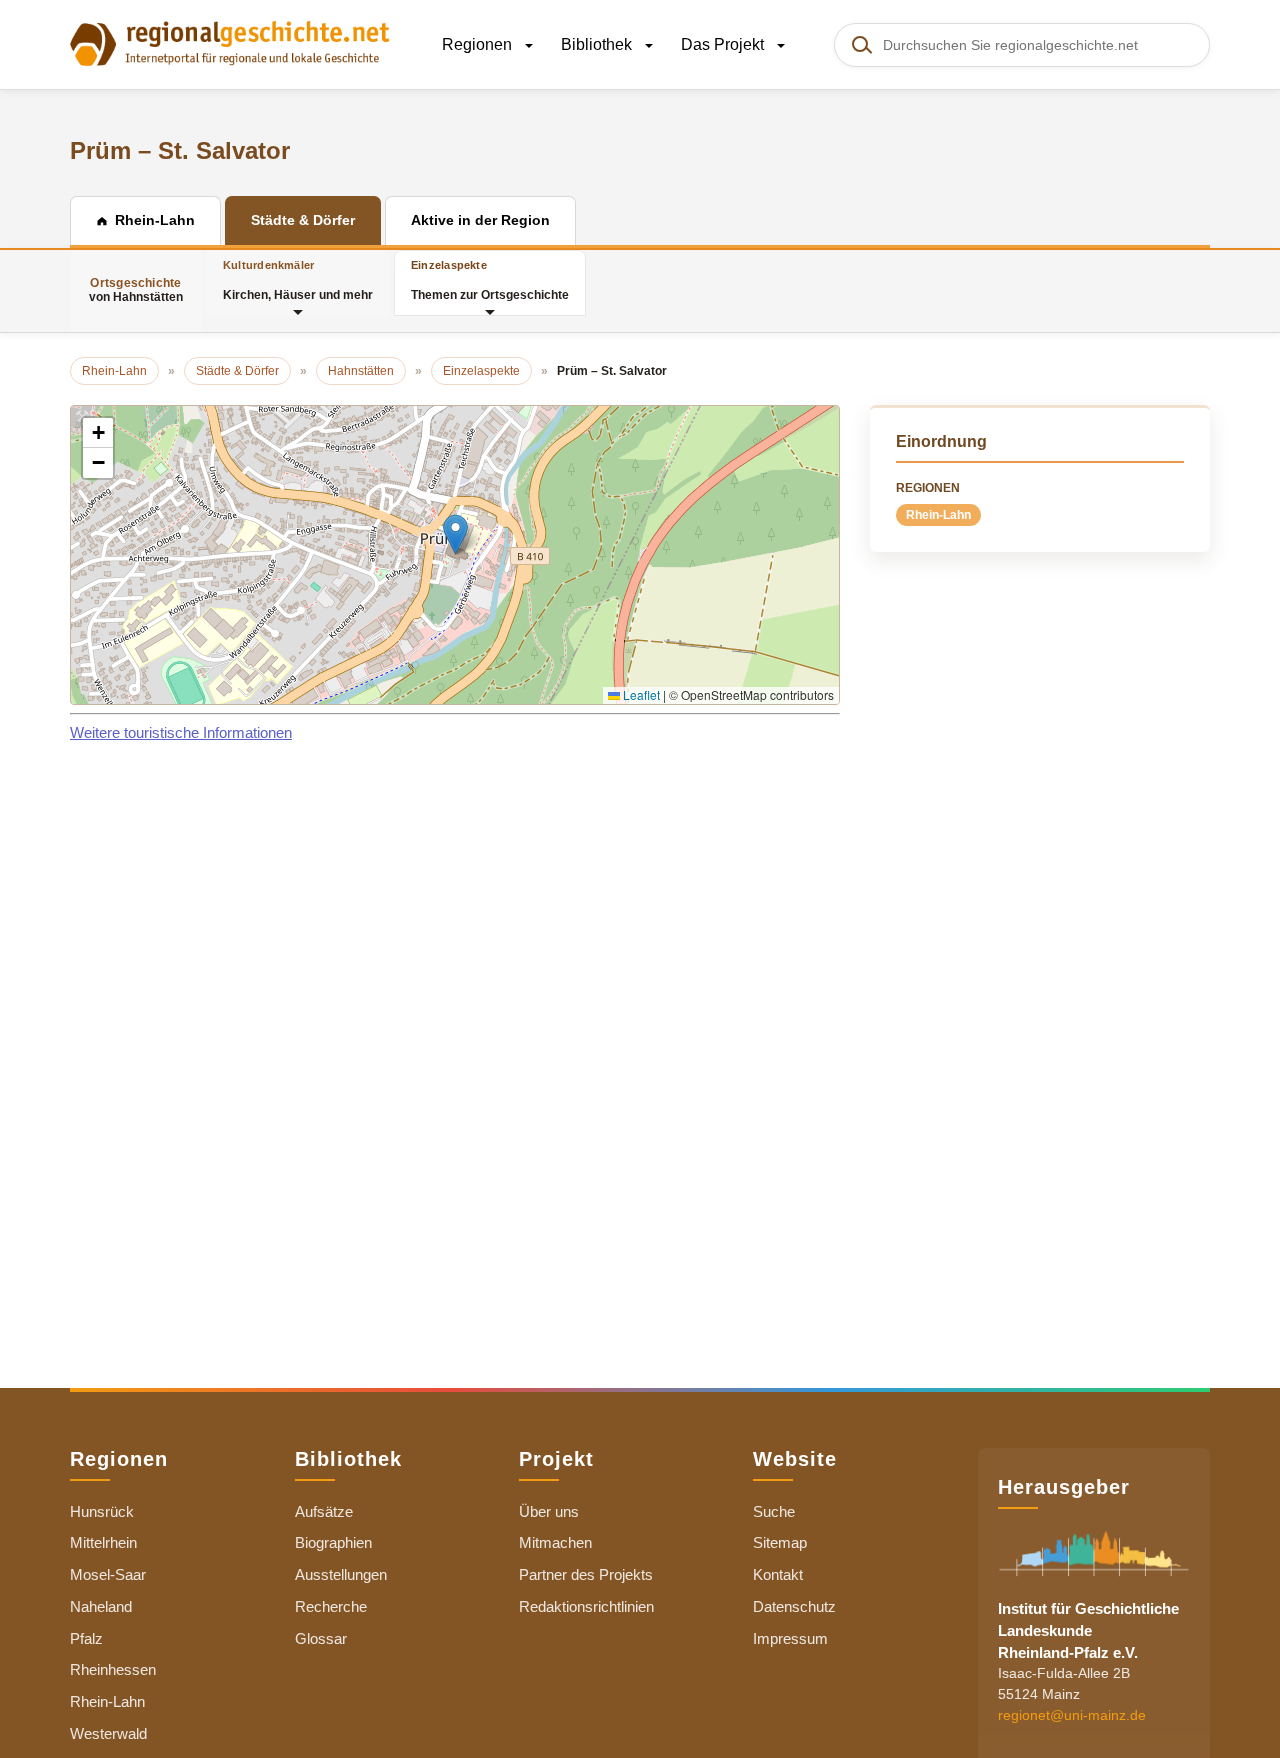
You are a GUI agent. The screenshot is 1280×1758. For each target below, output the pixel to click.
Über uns (549, 1511)
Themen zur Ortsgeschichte (490, 280)
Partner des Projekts (586, 1574)
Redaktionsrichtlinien (586, 1606)
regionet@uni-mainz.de (1072, 1715)
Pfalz (86, 1638)
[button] (455, 534)
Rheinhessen (113, 1669)
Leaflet (640, 694)
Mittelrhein (103, 1542)
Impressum (790, 1638)
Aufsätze (324, 1511)
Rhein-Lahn (938, 515)
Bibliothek (598, 44)
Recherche (331, 1606)
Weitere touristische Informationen (181, 732)
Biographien (333, 1542)
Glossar (321, 1638)
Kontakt (778, 1574)
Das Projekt (724, 44)
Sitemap (780, 1542)
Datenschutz (794, 1606)
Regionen (479, 44)
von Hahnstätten (136, 290)
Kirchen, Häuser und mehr (298, 280)
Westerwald (108, 1733)
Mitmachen (555, 1542)
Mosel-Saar (108, 1574)
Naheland (101, 1606)
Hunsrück (102, 1511)
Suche (774, 1511)
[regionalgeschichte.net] (230, 42)
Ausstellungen (341, 1574)
